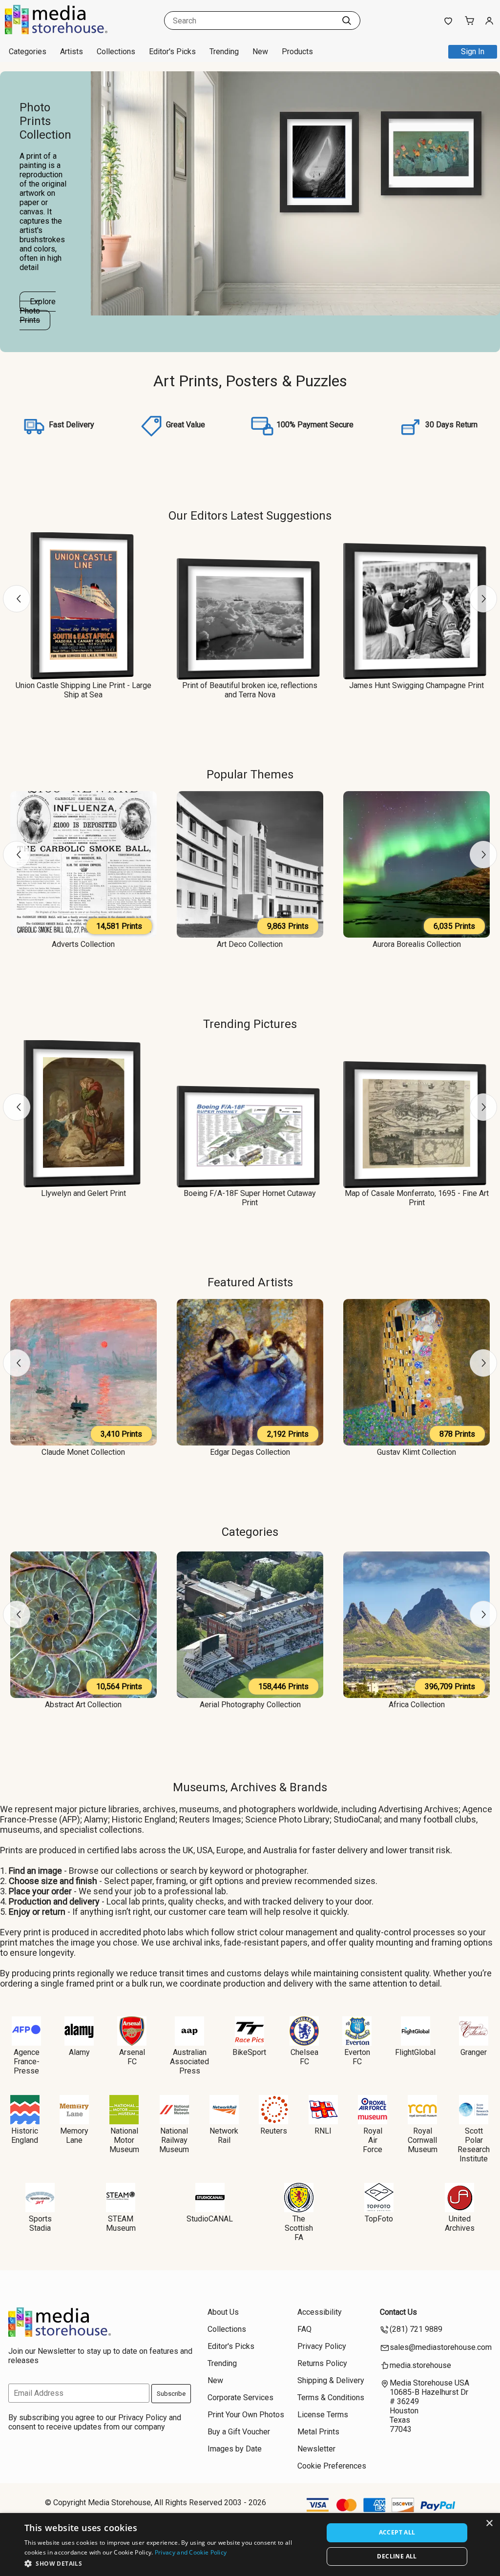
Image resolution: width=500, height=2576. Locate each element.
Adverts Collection (83, 944)
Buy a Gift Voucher (239, 2432)
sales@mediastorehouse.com (441, 2347)
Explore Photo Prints (38, 311)
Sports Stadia (40, 2223)
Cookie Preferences (332, 2466)
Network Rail (224, 2136)
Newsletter (316, 2449)
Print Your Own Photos (246, 2415)
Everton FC (357, 2057)
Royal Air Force (373, 2140)
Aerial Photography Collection (250, 1705)
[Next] (483, 599)
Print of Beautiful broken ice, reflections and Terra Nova (250, 690)
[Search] (347, 21)
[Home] (66, 31)
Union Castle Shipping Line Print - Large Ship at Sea (83, 690)
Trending (224, 52)
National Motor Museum (124, 2140)
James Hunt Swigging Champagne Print (417, 685)
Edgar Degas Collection (250, 1452)
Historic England (25, 2136)
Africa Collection (417, 1705)
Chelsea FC (304, 2057)
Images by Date (235, 2449)
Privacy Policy (322, 2346)
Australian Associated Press (189, 2062)
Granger (474, 2052)
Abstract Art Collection (83, 1705)
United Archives (460, 2223)
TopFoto (379, 2219)
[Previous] (17, 599)
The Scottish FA (299, 2228)
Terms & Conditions (331, 2398)
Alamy (79, 2052)
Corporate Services (240, 2398)
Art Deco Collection (250, 944)
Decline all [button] (397, 2556)
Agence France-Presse (27, 2062)
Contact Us (398, 2312)
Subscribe (171, 2394)
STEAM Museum (121, 2223)
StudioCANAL (210, 2219)
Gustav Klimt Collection (417, 1452)
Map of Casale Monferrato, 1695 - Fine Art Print (417, 1198)
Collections (116, 52)
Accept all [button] (397, 2532)
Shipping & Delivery (331, 2380)
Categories (250, 1532)
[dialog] (250, 2545)
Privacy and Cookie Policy (191, 2552)
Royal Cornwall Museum (423, 2140)
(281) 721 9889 (416, 2329)
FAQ (304, 2329)
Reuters (274, 2131)
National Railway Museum (174, 2140)
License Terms (323, 2415)
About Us (223, 2312)
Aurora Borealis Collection (417, 944)
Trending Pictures (250, 1024)
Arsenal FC (132, 2057)
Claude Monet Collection (83, 1452)
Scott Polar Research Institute (474, 2145)
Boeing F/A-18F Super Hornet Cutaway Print (250, 1198)
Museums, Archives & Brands (250, 1787)
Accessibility (320, 2312)
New (260, 52)
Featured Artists (250, 1282)
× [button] (489, 2524)
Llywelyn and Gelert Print (83, 1193)
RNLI (323, 2131)
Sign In (473, 52)
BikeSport (249, 2052)
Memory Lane (74, 2136)
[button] (169, 2563)
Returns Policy (322, 2363)
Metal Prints (318, 2432)
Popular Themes (250, 775)
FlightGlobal (415, 2052)
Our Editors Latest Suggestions (250, 516)
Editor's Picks (172, 52)
